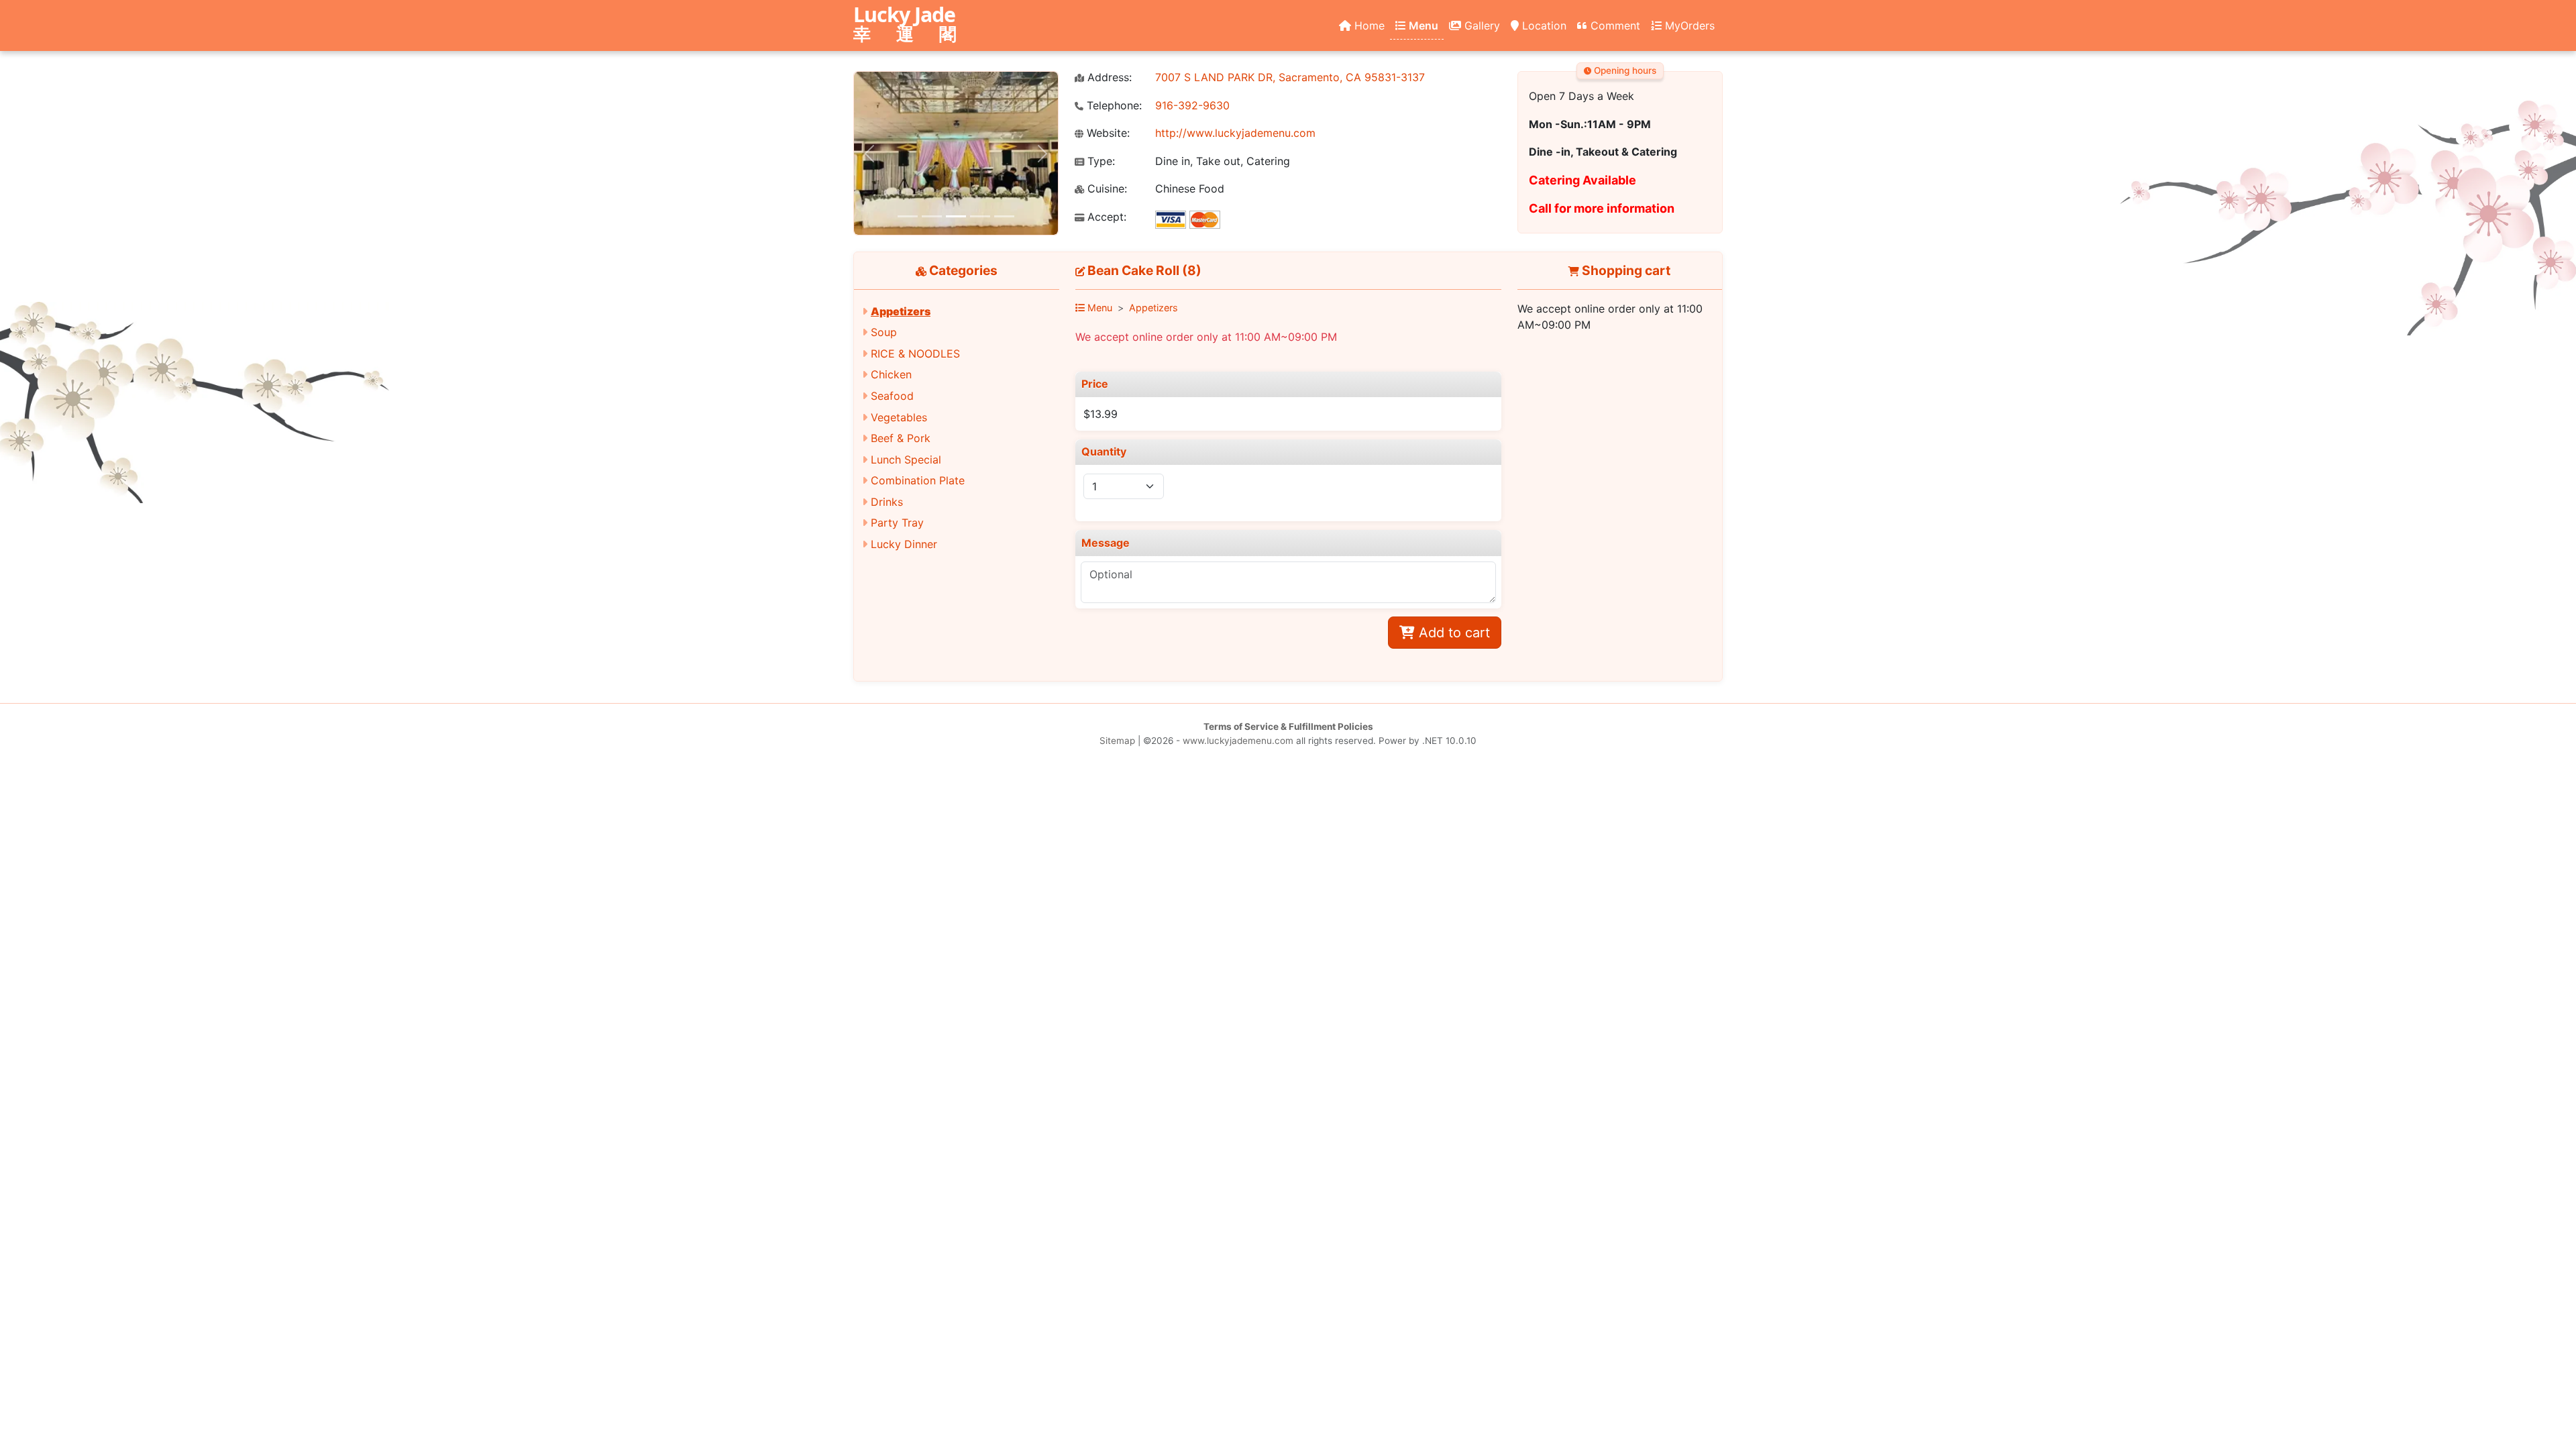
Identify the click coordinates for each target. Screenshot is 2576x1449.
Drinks (887, 502)
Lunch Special (906, 460)
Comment (1614, 25)
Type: (1099, 161)
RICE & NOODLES (915, 354)
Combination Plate (918, 480)
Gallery (1481, 25)
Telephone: (1113, 106)
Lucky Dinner (904, 544)
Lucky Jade (910, 25)
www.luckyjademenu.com (1238, 741)
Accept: (1105, 217)
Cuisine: (1106, 189)
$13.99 (1101, 414)
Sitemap (1117, 741)
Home (1368, 25)
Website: (1107, 133)
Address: (1108, 77)
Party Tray (897, 523)
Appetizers (901, 311)
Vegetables (899, 417)
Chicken (891, 374)
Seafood (892, 396)
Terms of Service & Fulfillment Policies (1288, 727)
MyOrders (1688, 25)
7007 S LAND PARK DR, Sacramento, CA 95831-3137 (1290, 77)
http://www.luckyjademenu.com (1235, 133)
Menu (1422, 25)
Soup (884, 332)
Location (1543, 25)
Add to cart (1452, 633)
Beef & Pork (901, 438)
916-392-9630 (1192, 105)
